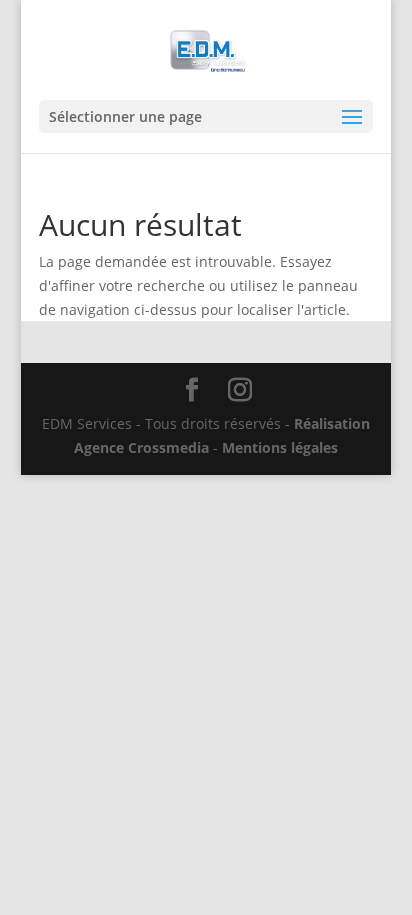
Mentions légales (280, 447)
